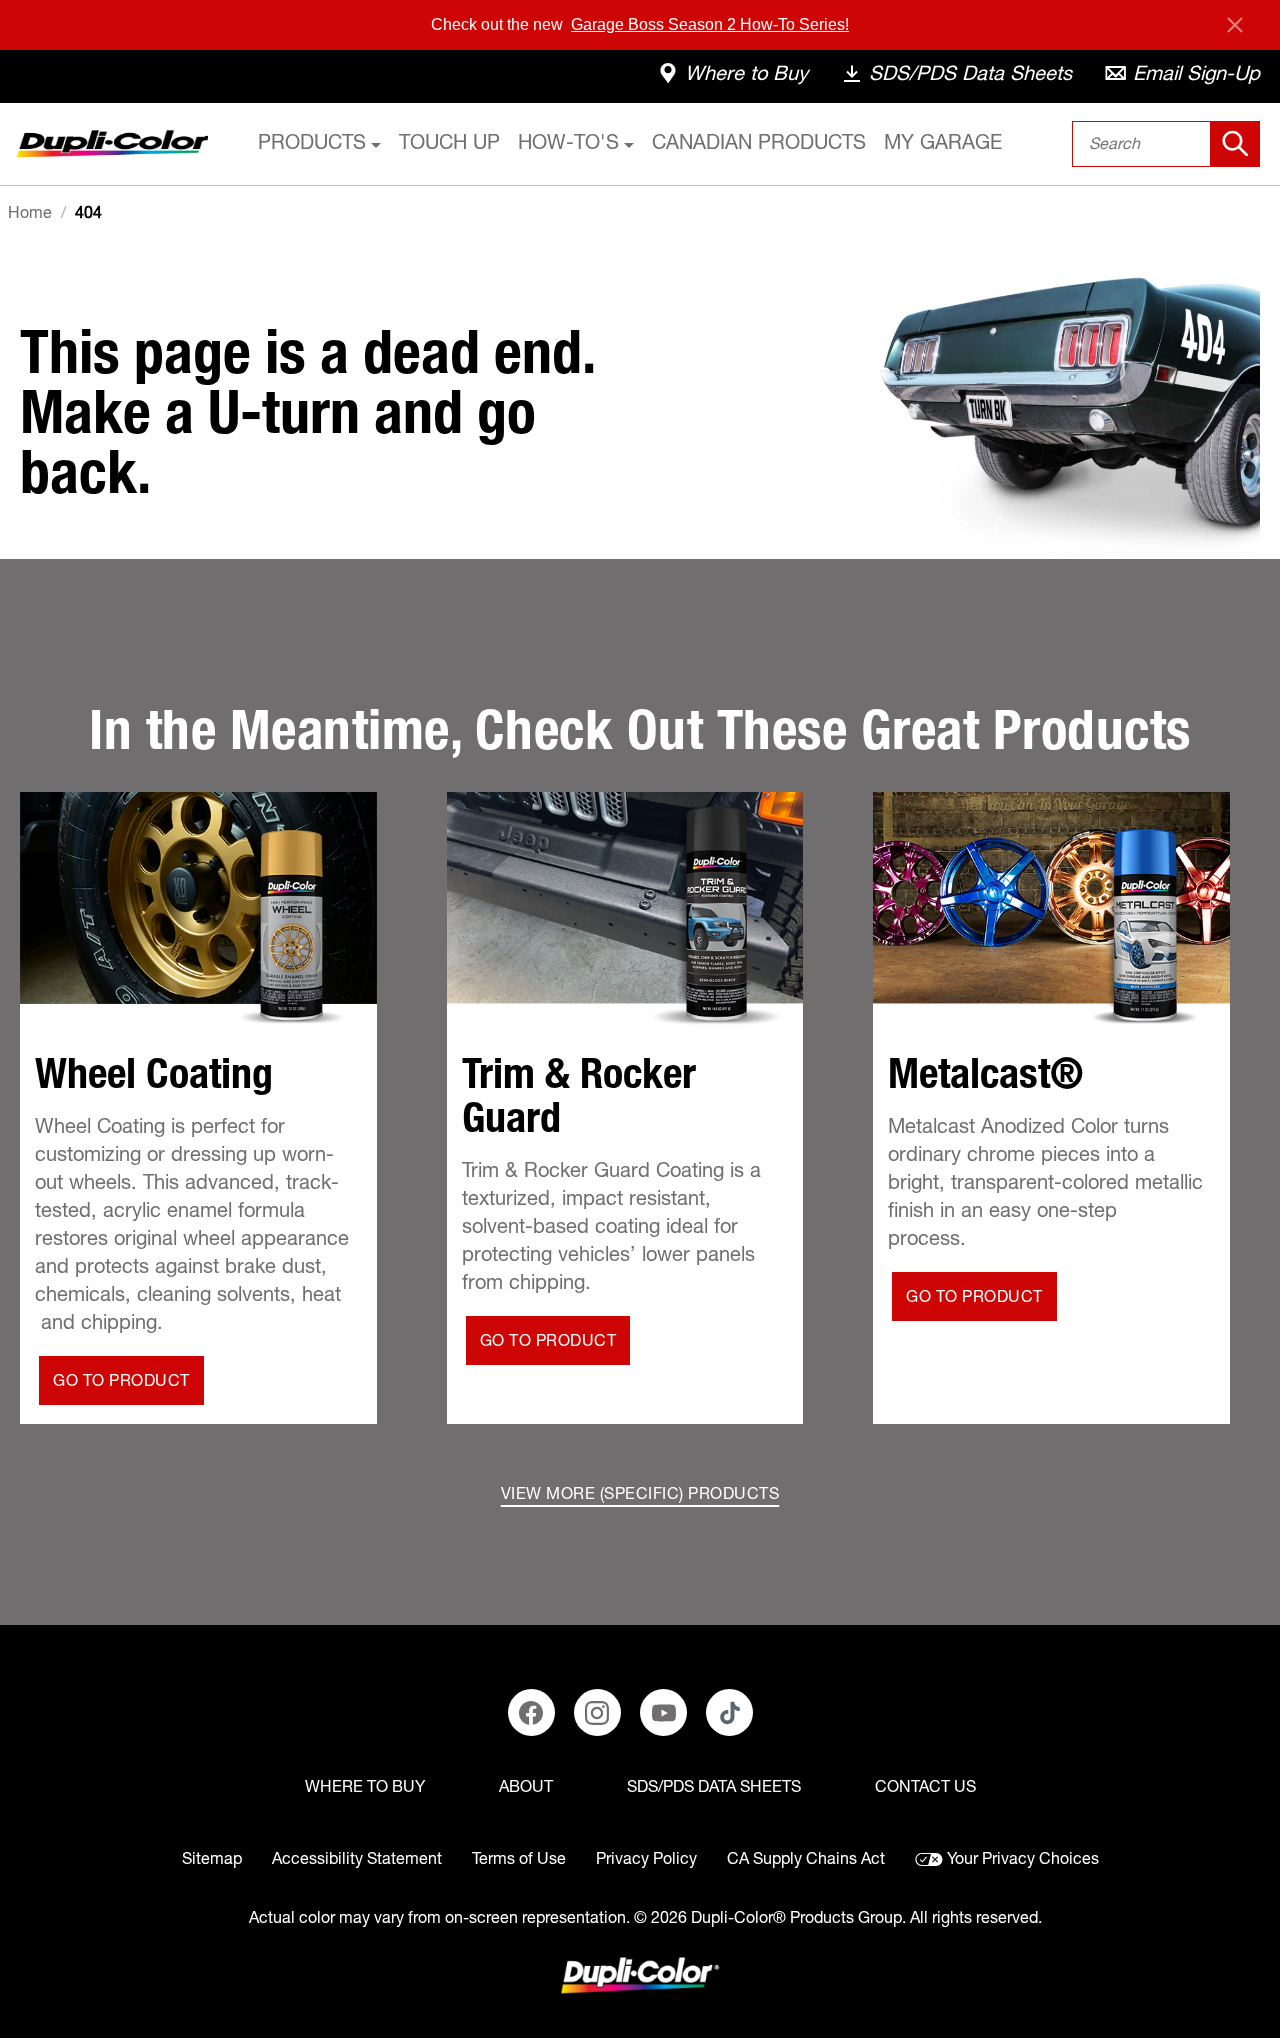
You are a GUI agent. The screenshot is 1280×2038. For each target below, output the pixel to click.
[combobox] (1166, 144)
